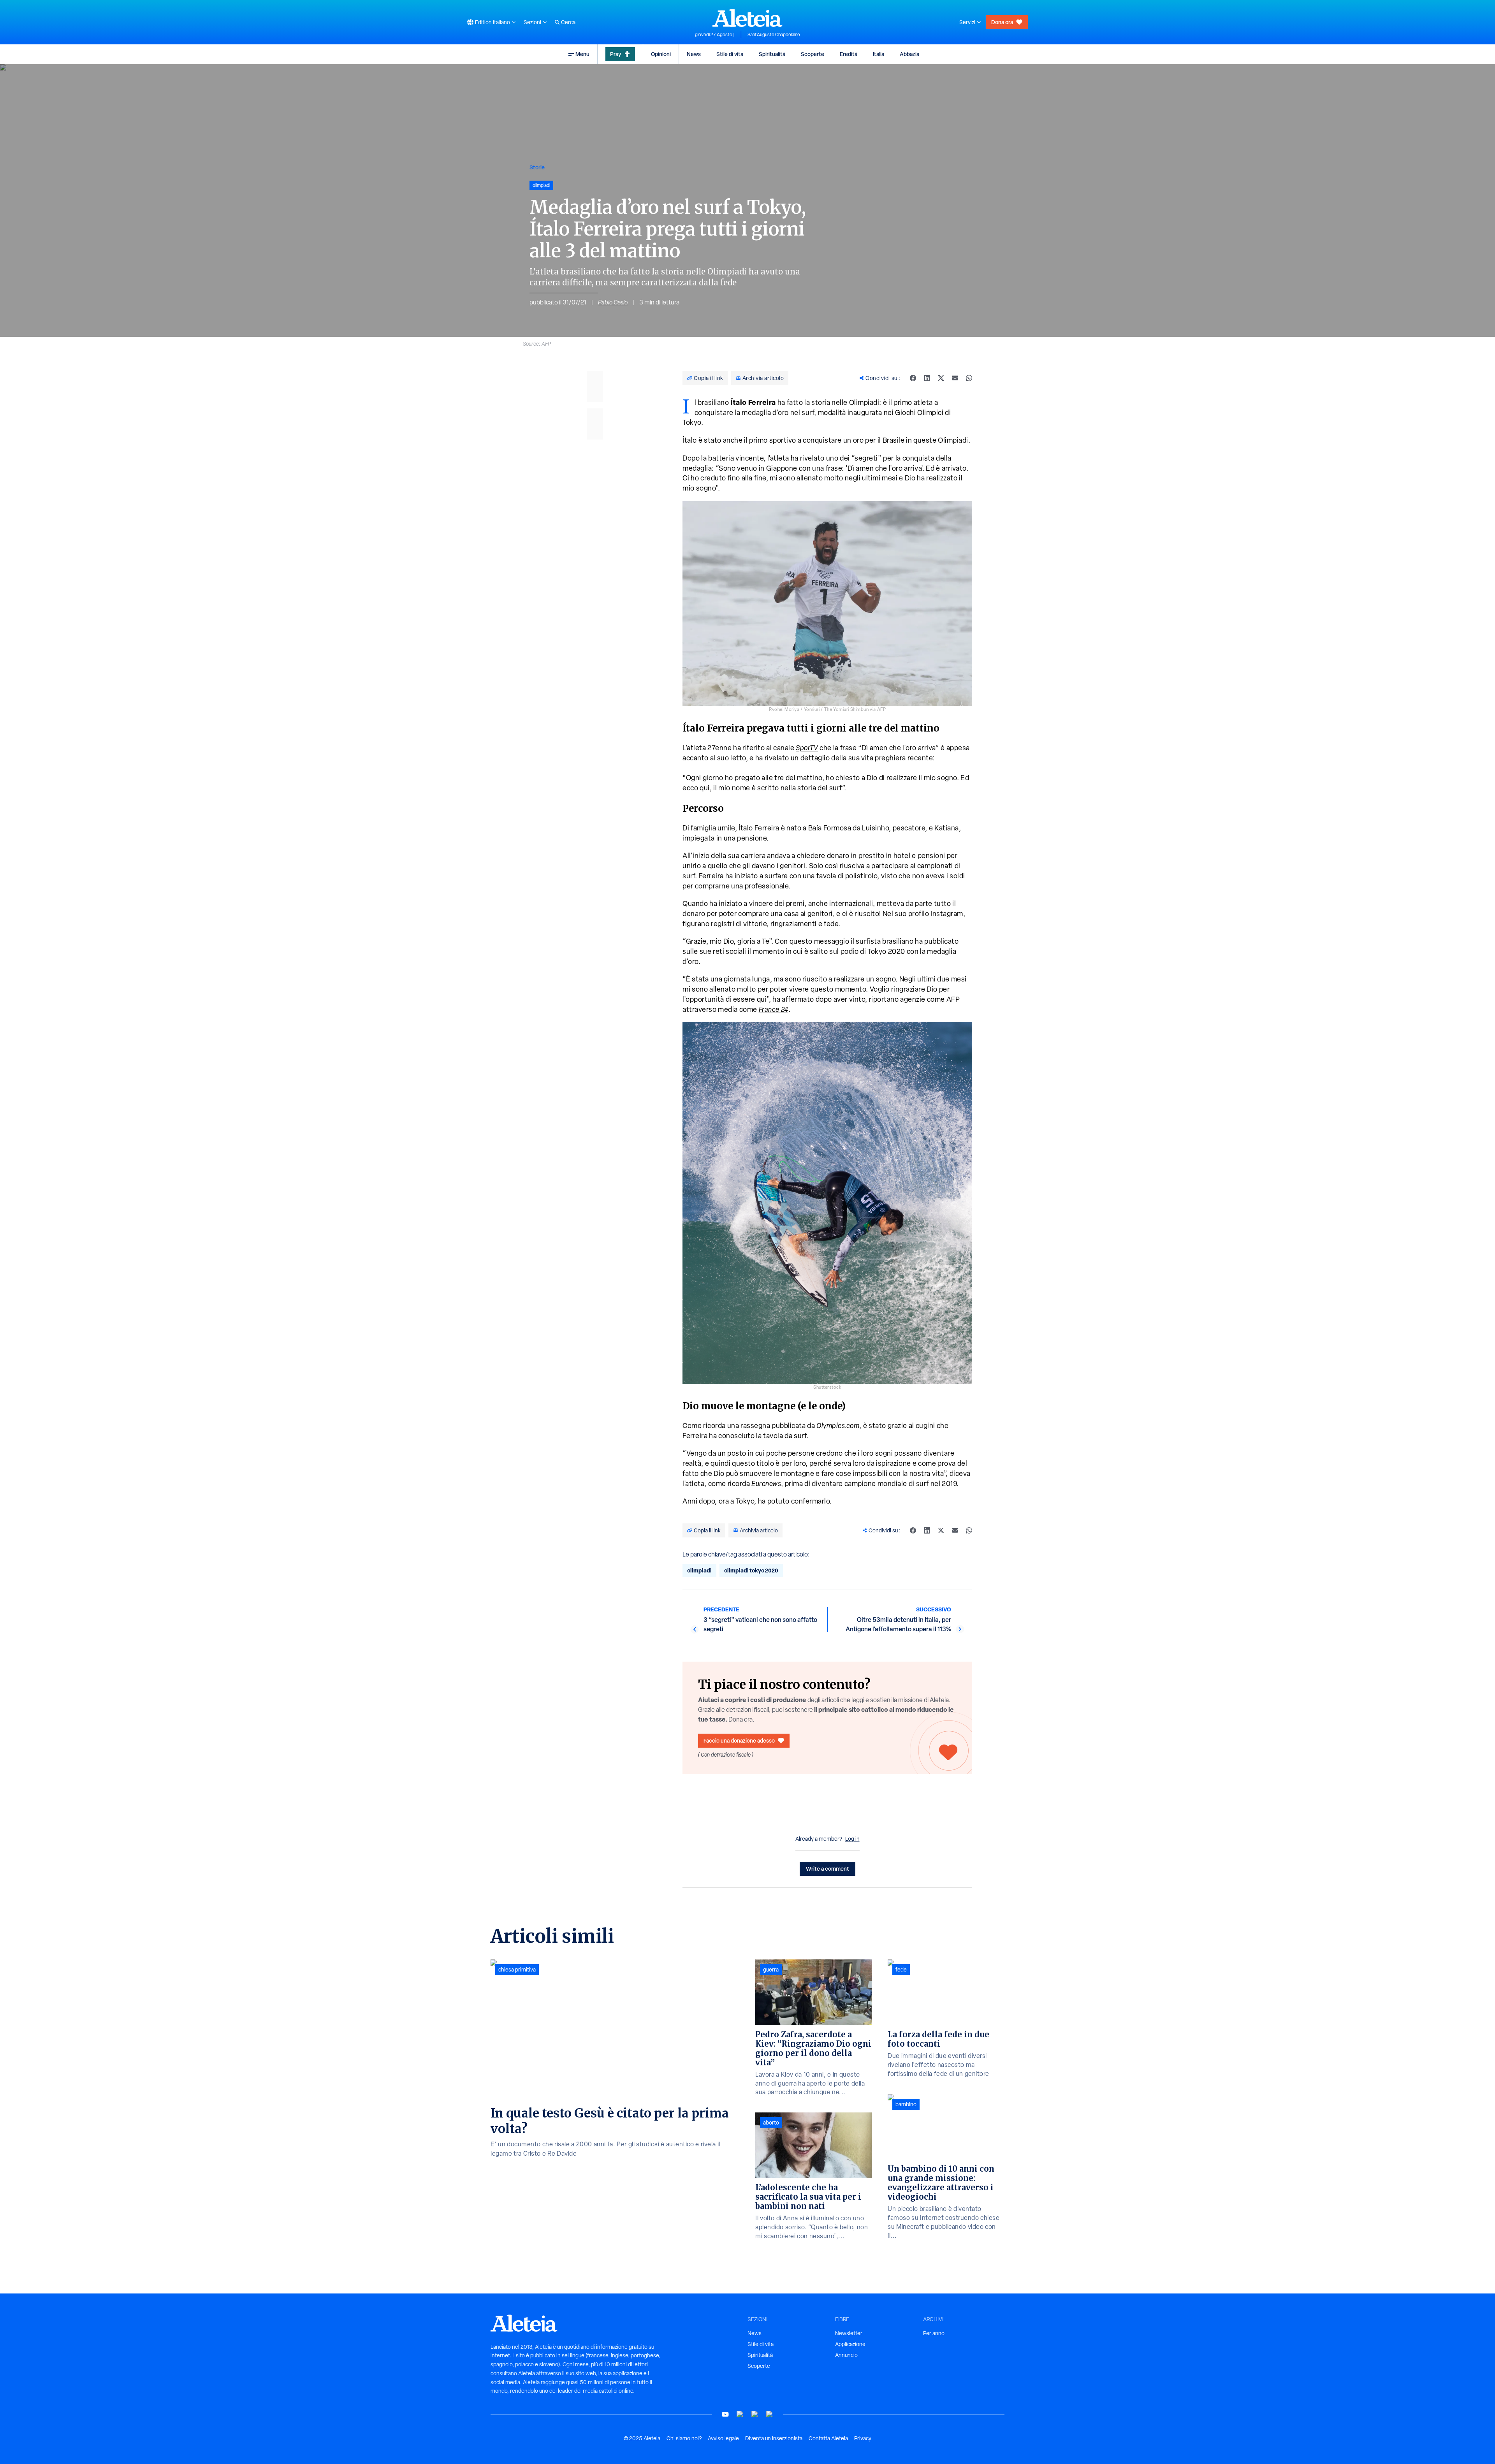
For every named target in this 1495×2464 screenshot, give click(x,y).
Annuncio (846, 2355)
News (694, 54)
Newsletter (849, 2333)
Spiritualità (772, 54)
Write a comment (828, 1869)
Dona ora (1002, 22)
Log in (852, 1839)
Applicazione (850, 2344)
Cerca (568, 22)
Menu (582, 54)
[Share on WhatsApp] (969, 378)
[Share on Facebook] (913, 378)
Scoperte (813, 54)
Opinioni (661, 54)
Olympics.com (838, 1425)
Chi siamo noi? (684, 2438)
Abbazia (909, 54)
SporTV (807, 748)
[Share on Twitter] (941, 378)
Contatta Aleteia (828, 2438)
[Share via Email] (955, 378)
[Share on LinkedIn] (927, 378)
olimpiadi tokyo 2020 (751, 1570)
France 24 (774, 1009)
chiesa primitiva (517, 1970)
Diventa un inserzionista (774, 2438)
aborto (771, 2123)
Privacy (863, 2438)
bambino (906, 2104)
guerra (771, 1970)
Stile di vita (730, 54)
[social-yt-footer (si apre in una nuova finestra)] (725, 2414)
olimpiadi (699, 1570)
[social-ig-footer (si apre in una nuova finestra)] (770, 2414)
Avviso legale (723, 2438)
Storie (537, 167)
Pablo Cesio (613, 302)
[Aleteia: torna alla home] (747, 18)
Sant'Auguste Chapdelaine (774, 35)
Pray (616, 54)
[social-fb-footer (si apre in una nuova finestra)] (740, 2414)
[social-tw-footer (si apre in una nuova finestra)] (755, 2414)
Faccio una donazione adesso (739, 1740)
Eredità (849, 54)
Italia (879, 54)
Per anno (934, 2333)
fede (901, 1970)
